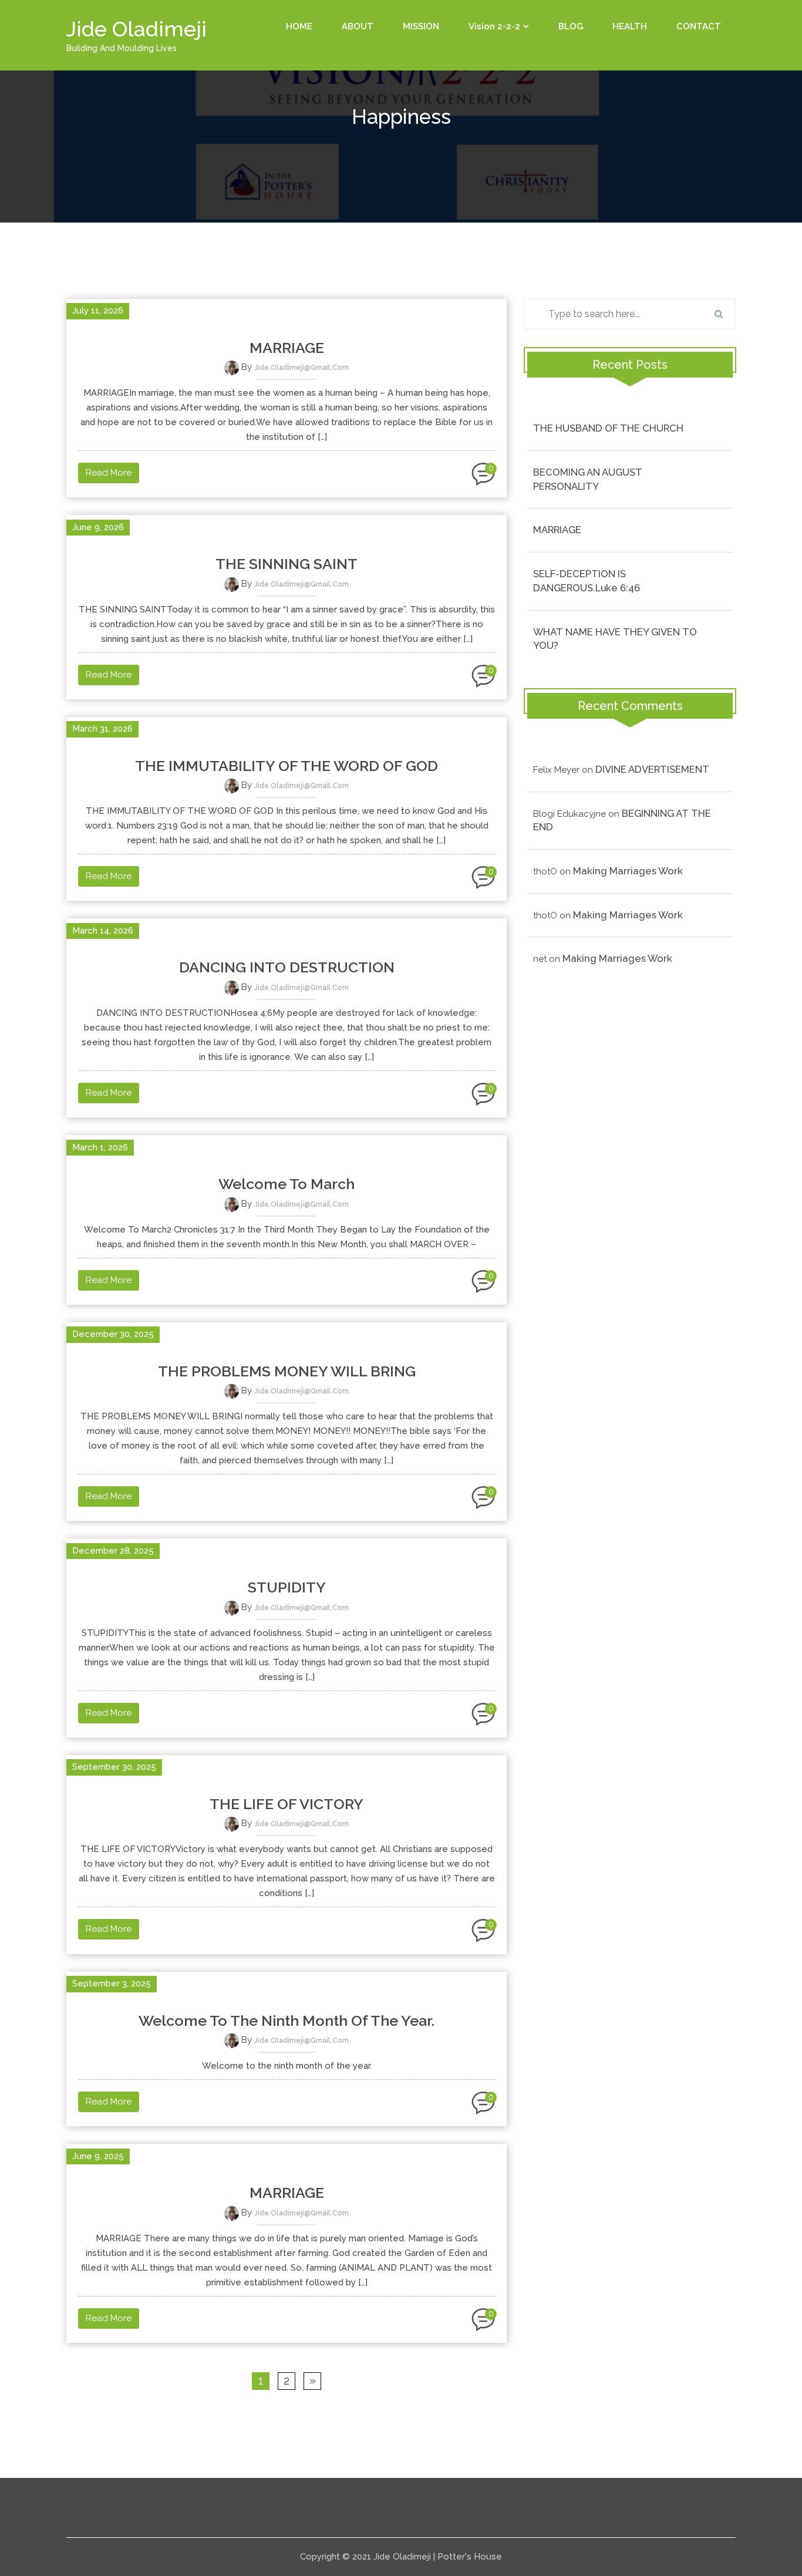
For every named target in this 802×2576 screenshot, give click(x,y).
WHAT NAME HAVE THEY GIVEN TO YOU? (615, 639)
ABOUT (358, 26)
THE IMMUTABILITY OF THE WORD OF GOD (287, 766)
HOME (299, 26)
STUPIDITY (287, 1587)
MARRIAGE (287, 348)
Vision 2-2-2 (494, 26)
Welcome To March (287, 1184)
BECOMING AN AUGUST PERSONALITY (588, 479)
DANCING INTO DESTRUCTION (287, 967)
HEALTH (630, 26)
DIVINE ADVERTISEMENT (652, 769)
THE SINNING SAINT (287, 564)
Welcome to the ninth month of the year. (287, 2021)
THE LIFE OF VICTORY (287, 1804)
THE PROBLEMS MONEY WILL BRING (287, 1371)
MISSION (421, 26)
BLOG (571, 26)
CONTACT (699, 26)
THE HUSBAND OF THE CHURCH (608, 428)
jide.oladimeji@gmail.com (301, 368)
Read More (109, 473)
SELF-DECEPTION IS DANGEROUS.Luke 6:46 (587, 581)
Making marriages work (628, 871)
